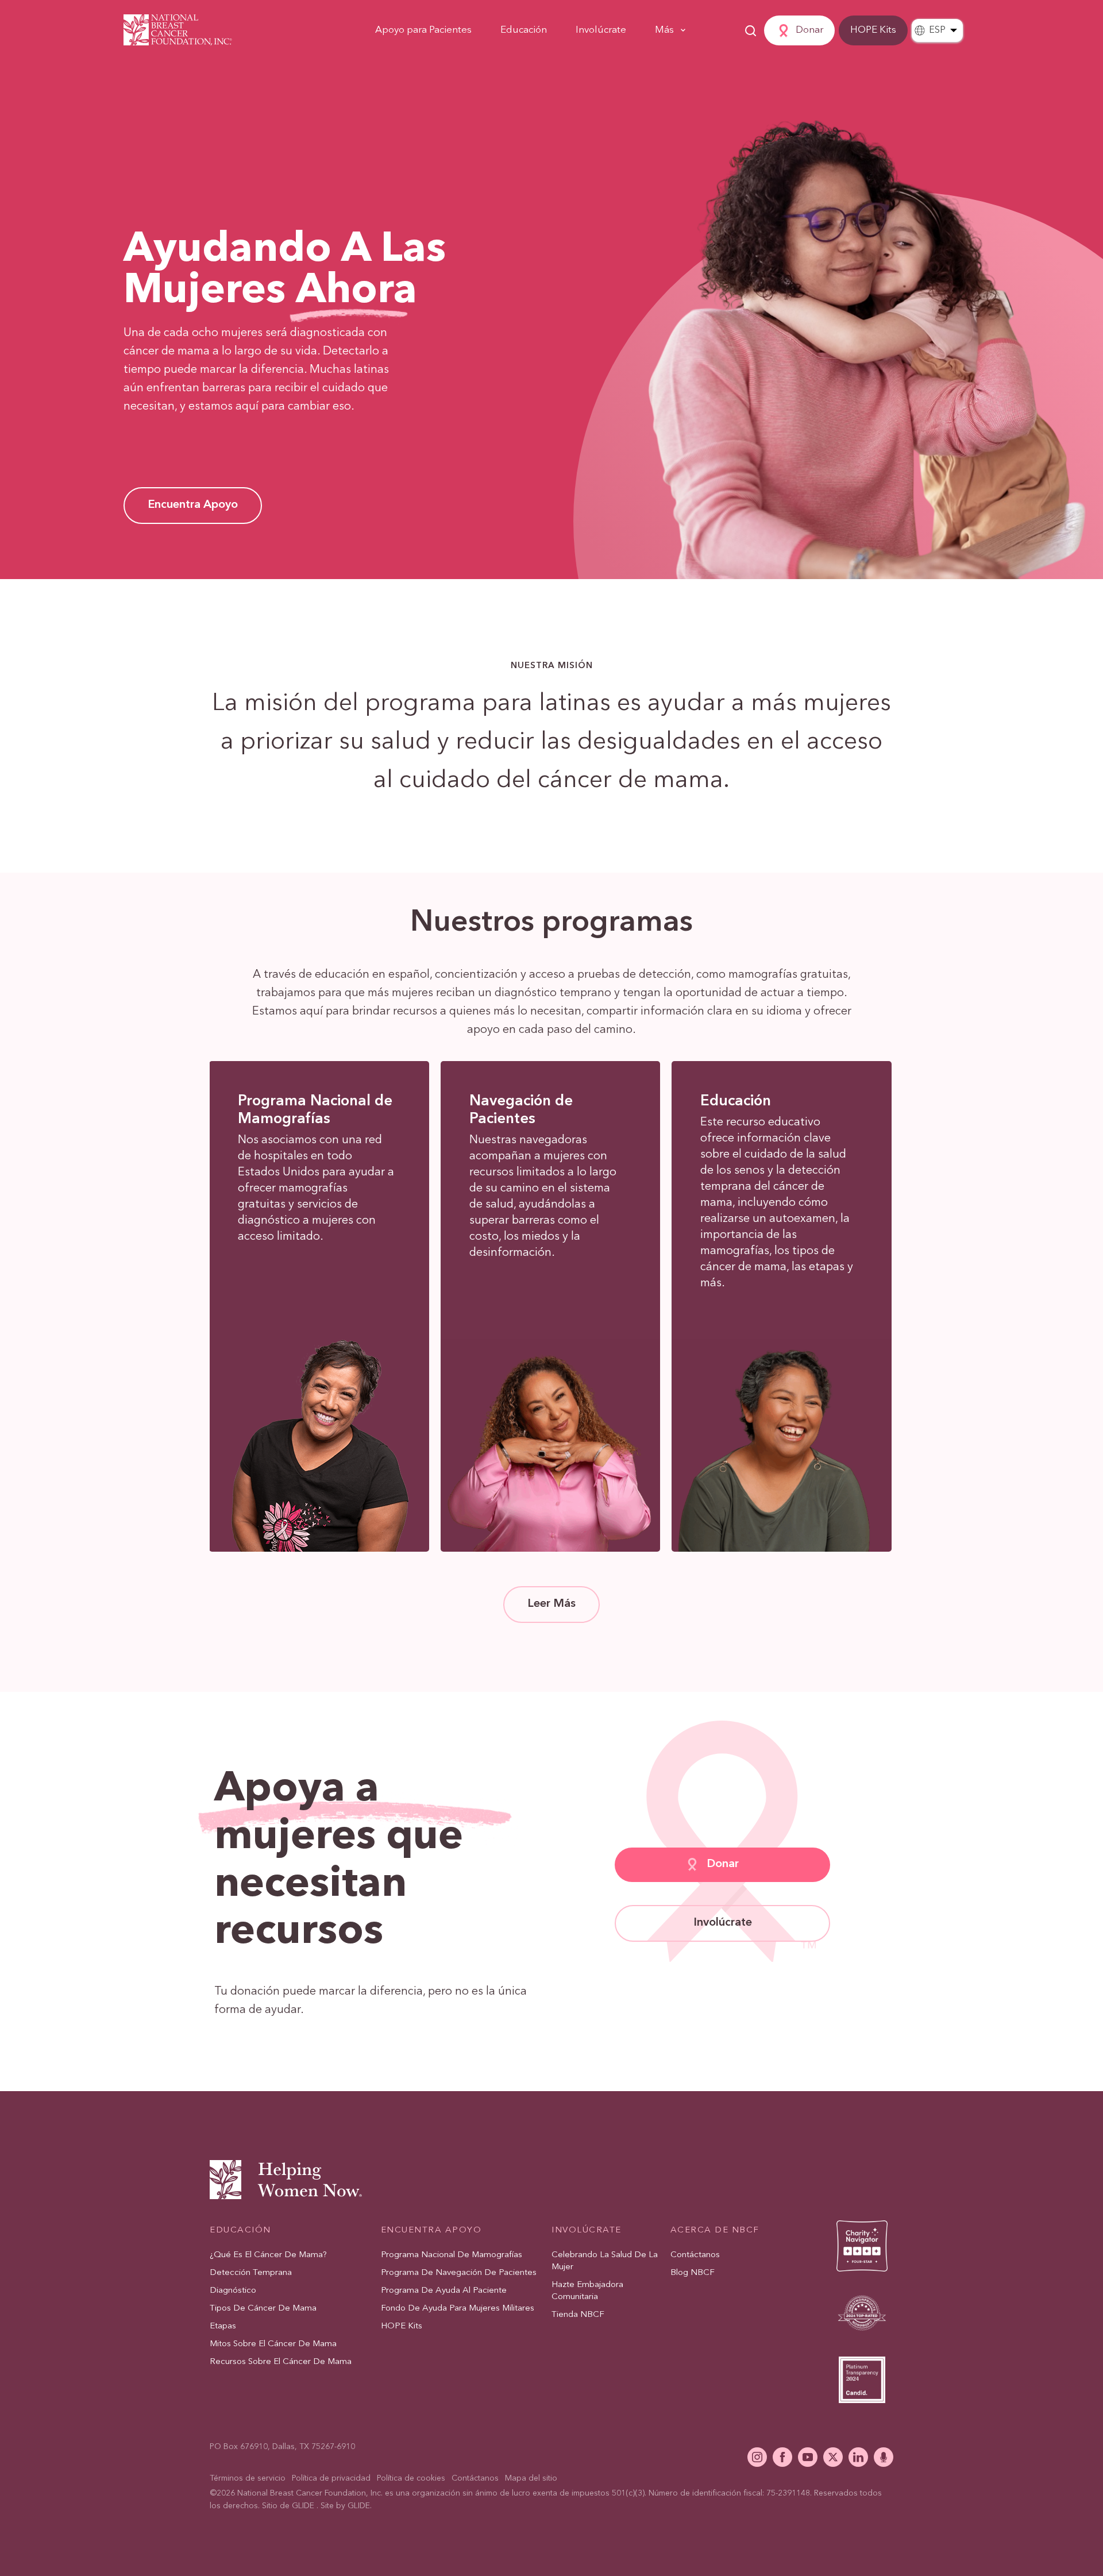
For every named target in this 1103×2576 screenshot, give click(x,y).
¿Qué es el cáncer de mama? (268, 2255)
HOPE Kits (873, 30)
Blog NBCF (693, 2273)
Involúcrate (601, 30)
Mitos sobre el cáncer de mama (273, 2344)
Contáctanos (695, 2255)
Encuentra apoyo (193, 505)
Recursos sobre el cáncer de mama (281, 2362)
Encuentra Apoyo (431, 2230)
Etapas (223, 2326)
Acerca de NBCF (715, 2230)
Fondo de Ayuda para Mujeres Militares (458, 2309)
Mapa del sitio (531, 2478)
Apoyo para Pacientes (423, 30)
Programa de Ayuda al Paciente (444, 2291)
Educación (524, 30)
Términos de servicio (248, 2478)
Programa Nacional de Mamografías (452, 2255)
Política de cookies (411, 2478)
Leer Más (551, 1604)
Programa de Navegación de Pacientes (459, 2273)
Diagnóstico (233, 2291)
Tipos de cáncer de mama (263, 2309)
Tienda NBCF (578, 2315)
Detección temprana (251, 2273)
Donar (809, 30)
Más (664, 30)
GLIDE (303, 2506)
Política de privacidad (331, 2478)
